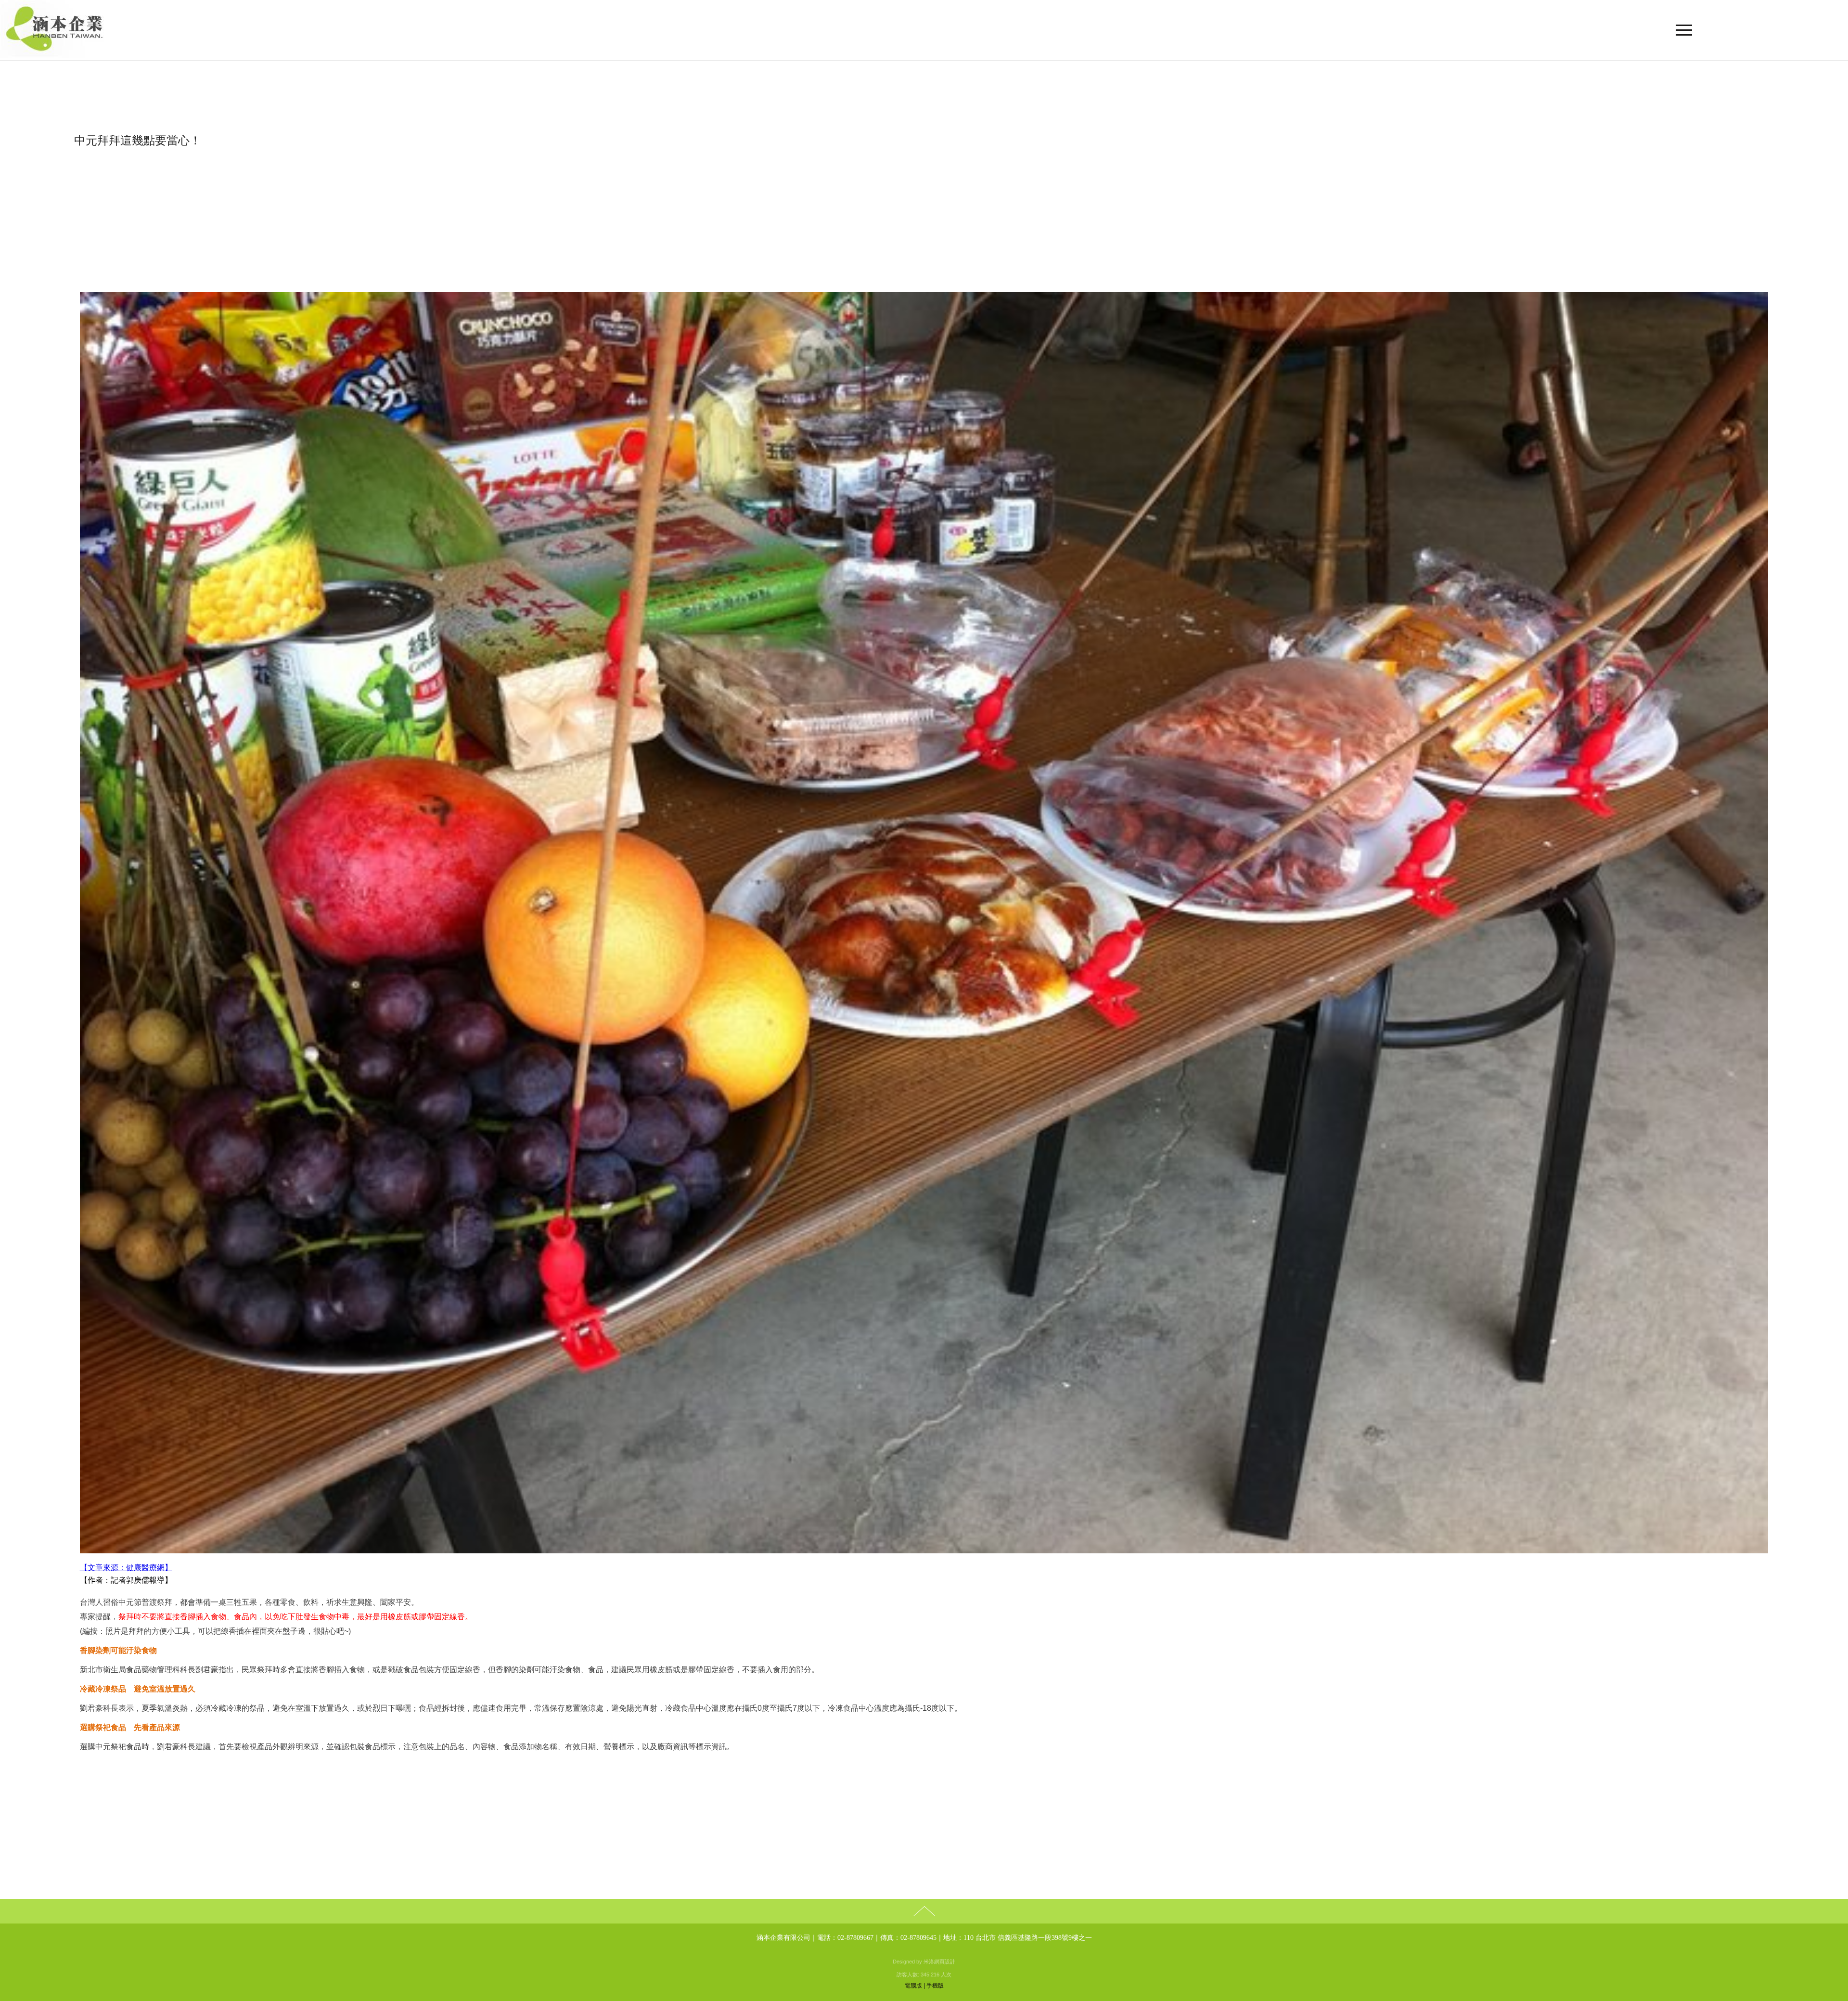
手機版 (935, 1986)
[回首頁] (924, 30)
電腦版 (913, 1986)
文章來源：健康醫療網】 (130, 1568)
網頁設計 (945, 1962)
